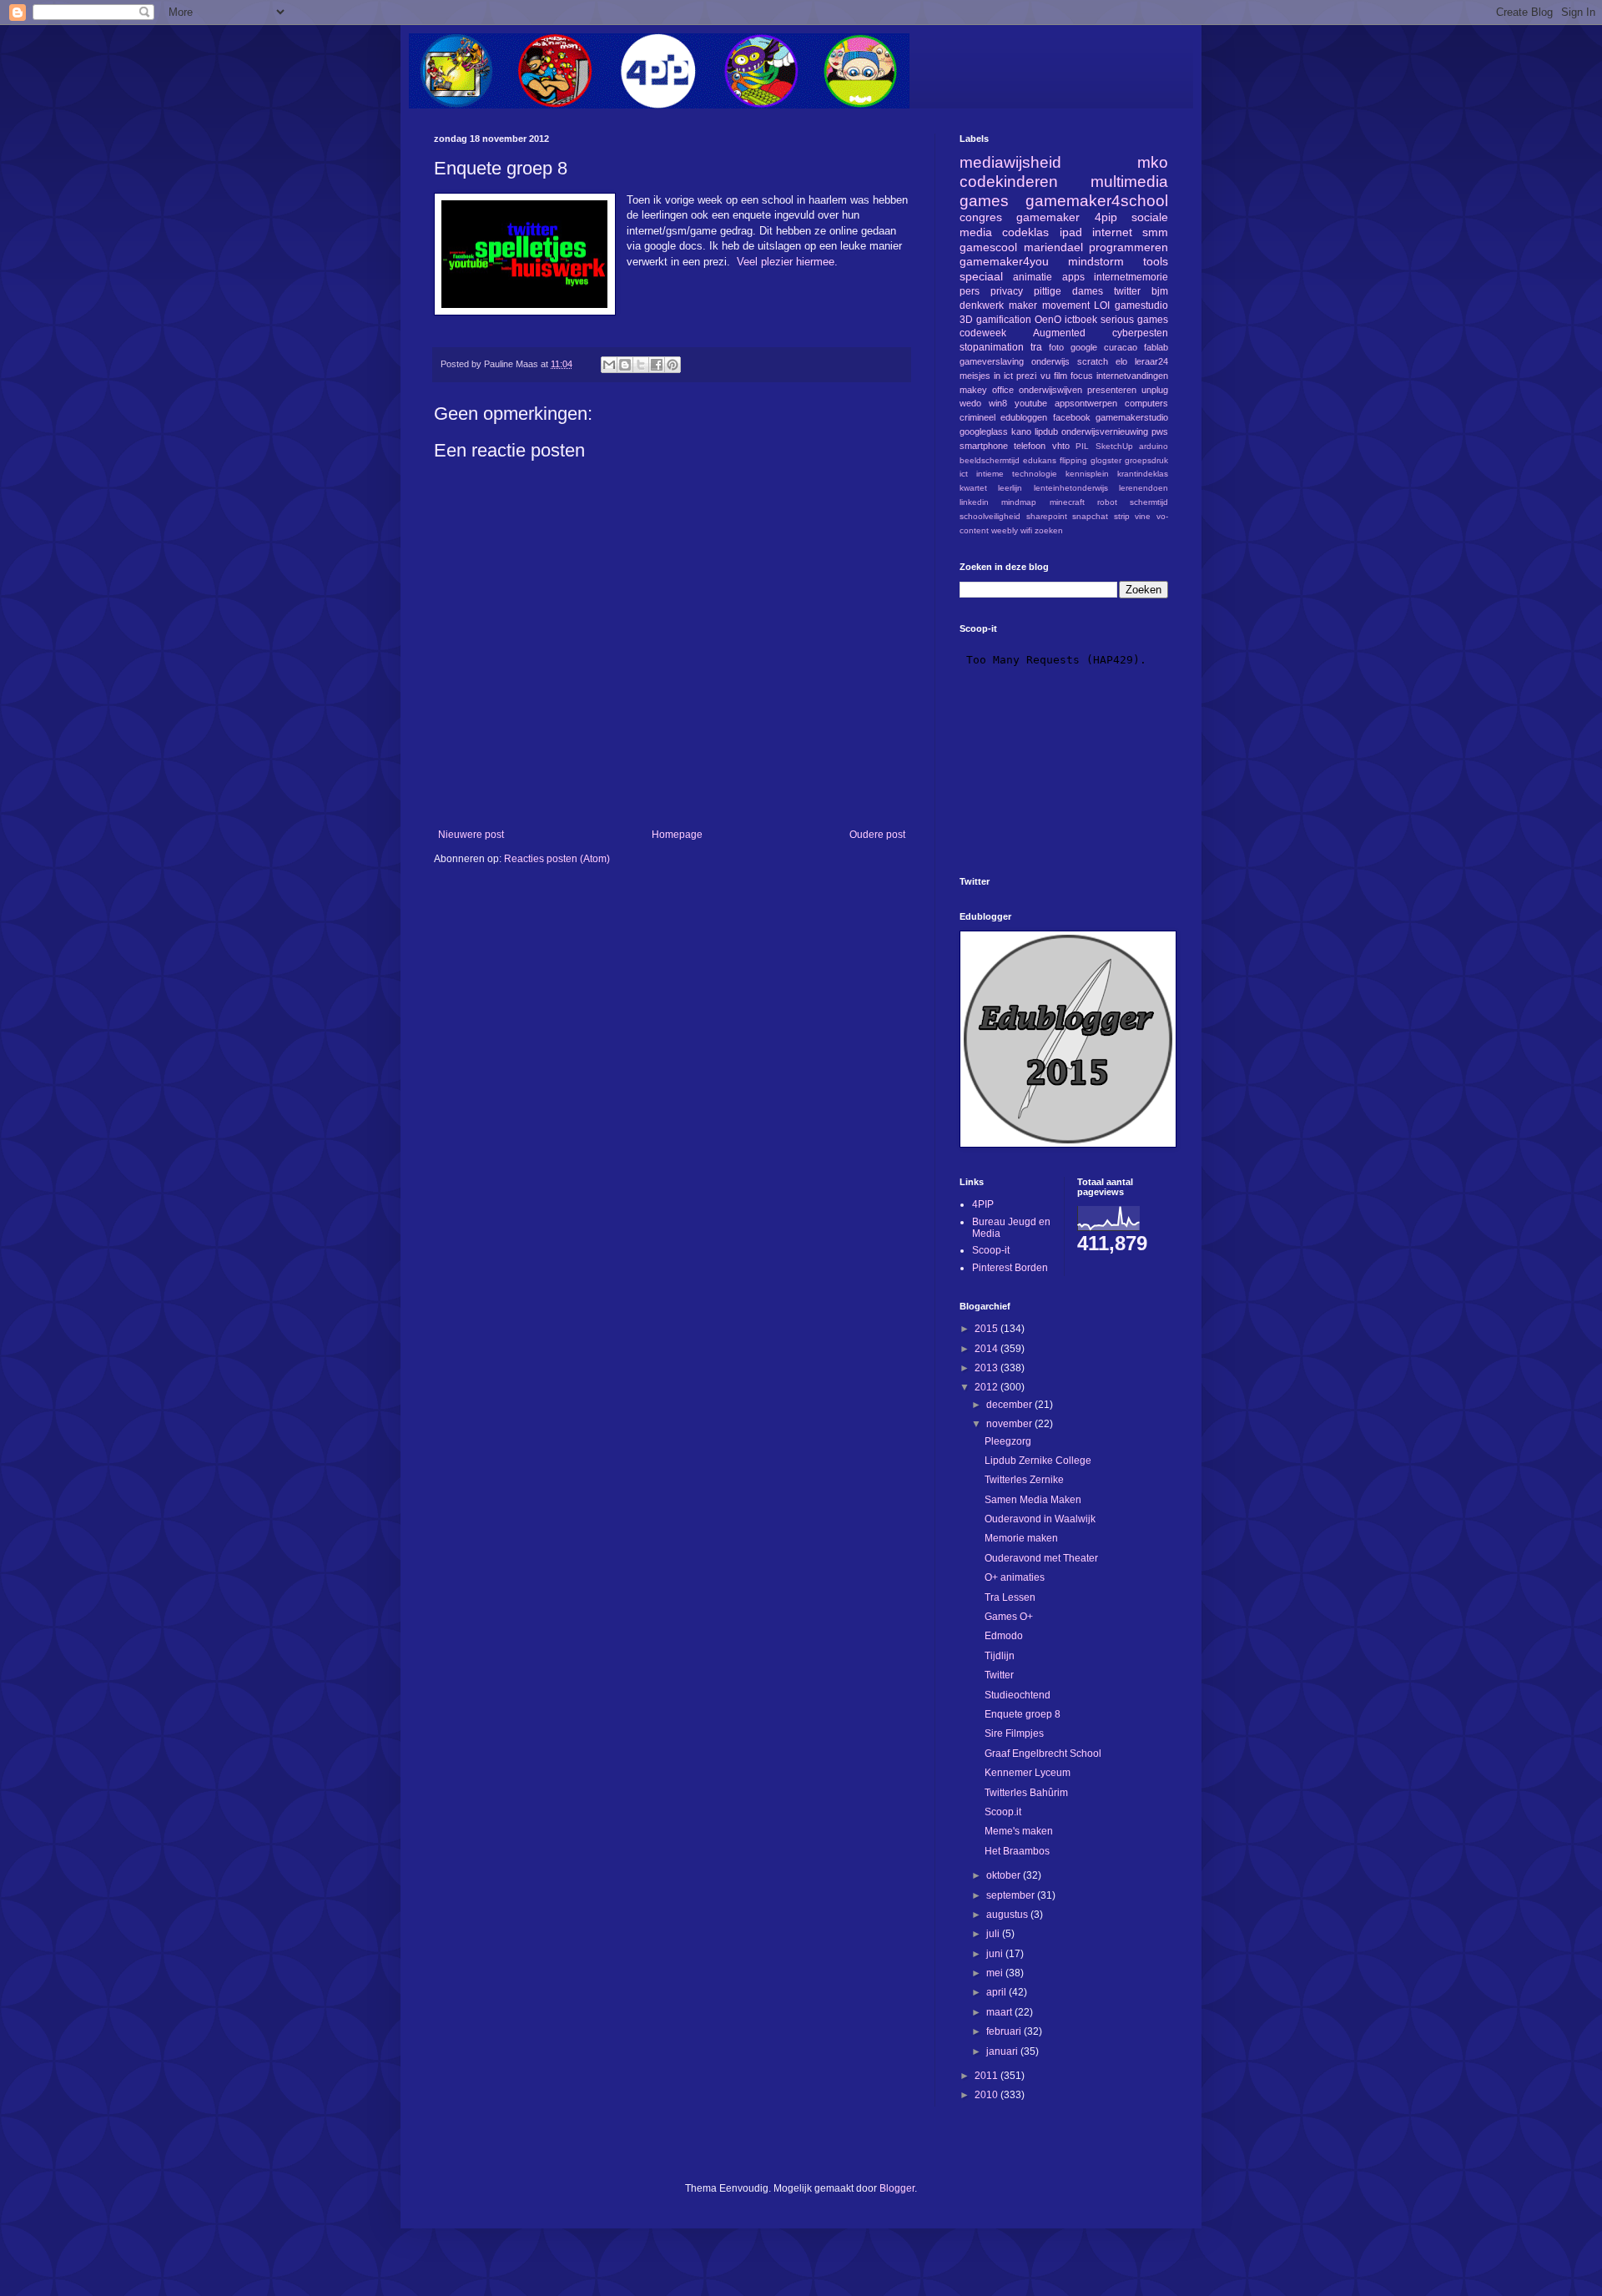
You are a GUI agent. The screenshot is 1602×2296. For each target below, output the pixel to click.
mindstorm (1096, 261)
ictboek (1081, 320)
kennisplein (1087, 474)
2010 (987, 2095)
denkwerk (982, 305)
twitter (1127, 291)
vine (1143, 516)
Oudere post (877, 835)
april (997, 1992)
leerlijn (1010, 488)
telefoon (1030, 446)
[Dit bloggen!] (625, 365)
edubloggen (1024, 417)
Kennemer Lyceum (1028, 1773)
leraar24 (1151, 361)
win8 (998, 403)
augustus (1008, 1915)
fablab (1156, 347)
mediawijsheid (1010, 162)
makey (973, 390)
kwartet (973, 488)
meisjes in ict (986, 376)
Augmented (1059, 333)
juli (994, 1934)
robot (1107, 502)
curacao (1121, 347)
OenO (1048, 320)
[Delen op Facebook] (657, 365)
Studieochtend (1018, 1695)
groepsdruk (1146, 460)
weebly (1005, 530)
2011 (987, 2076)
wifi (1026, 530)
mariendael (1053, 247)
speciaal (981, 276)
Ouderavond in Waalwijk (1040, 1519)
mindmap (1019, 502)
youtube (1031, 403)
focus (1082, 376)
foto (1056, 347)
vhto (1061, 446)
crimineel (977, 417)
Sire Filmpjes (1014, 1733)
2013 (987, 1368)
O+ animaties (1015, 1577)
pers (970, 291)
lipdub (1046, 431)
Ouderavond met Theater (1041, 1558)
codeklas (1025, 232)
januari (1003, 2051)
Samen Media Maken (1033, 1500)
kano (1021, 431)
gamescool (988, 247)
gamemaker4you (1004, 261)
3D (966, 320)
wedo (970, 403)
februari (1005, 2031)
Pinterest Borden (1010, 1268)
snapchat (1090, 516)
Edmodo (1004, 1636)
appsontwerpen (1086, 403)
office (1003, 390)
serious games (1134, 320)
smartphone (984, 446)
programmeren (1128, 247)
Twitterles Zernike (1024, 1480)
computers (1146, 403)
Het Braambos (1017, 1851)
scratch (1093, 361)
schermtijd (1149, 502)
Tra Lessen (1010, 1597)
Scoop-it (991, 1250)
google (1084, 347)
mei (996, 1973)
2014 (987, 1349)
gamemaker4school (1097, 201)
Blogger (897, 2188)
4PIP (983, 1204)
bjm (1160, 291)
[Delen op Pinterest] (673, 365)
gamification (1004, 320)
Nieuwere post (471, 835)
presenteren (1112, 390)
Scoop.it (1003, 1812)
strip (1122, 516)
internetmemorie (1131, 277)
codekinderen (1009, 182)
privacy (1007, 291)
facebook (1072, 417)
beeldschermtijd (990, 460)
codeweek (983, 333)
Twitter (999, 1675)
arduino (1154, 446)
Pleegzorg (1008, 1441)
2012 (987, 1387)
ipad (1071, 232)
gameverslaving (992, 361)
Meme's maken (1019, 1831)
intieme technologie (1017, 474)
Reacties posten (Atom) (557, 859)
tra (1036, 347)
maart (1000, 2012)
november (1010, 1424)
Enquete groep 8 (1023, 1714)
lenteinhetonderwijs (1071, 488)
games (984, 201)
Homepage (677, 835)
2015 (987, 1329)
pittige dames (1068, 291)
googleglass (984, 431)
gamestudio (1141, 305)
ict (964, 474)
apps (1073, 277)
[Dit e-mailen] (609, 365)
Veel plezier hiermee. (789, 262)
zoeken (1049, 530)
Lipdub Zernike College (1038, 1461)
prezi (1026, 376)
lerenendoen (1144, 488)
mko (1153, 162)
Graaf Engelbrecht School (1043, 1754)
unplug (1155, 390)
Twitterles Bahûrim (1026, 1793)
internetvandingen (1132, 376)
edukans (1040, 460)
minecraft (1067, 502)
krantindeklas (1143, 474)
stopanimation (992, 347)
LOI (1102, 305)
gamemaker (1048, 217)
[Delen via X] (641, 365)
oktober (1005, 1875)
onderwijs (1050, 361)
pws (1160, 431)
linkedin (974, 502)
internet (1112, 232)
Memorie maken (1021, 1538)
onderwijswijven (1050, 390)
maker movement (1049, 305)
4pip (1106, 217)
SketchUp (1114, 446)
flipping (1073, 460)
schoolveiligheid (990, 516)
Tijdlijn (1000, 1656)
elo (1121, 361)
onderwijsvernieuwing (1105, 431)
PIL (1082, 446)
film (1060, 376)
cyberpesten (1140, 333)
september (1012, 1895)
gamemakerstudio (1132, 417)
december (1010, 1405)
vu (1045, 376)
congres (981, 217)
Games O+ (1009, 1617)
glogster (1106, 460)
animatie (1033, 277)
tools (1156, 261)
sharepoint (1047, 516)
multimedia (1129, 182)
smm (1155, 232)
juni (996, 1954)
